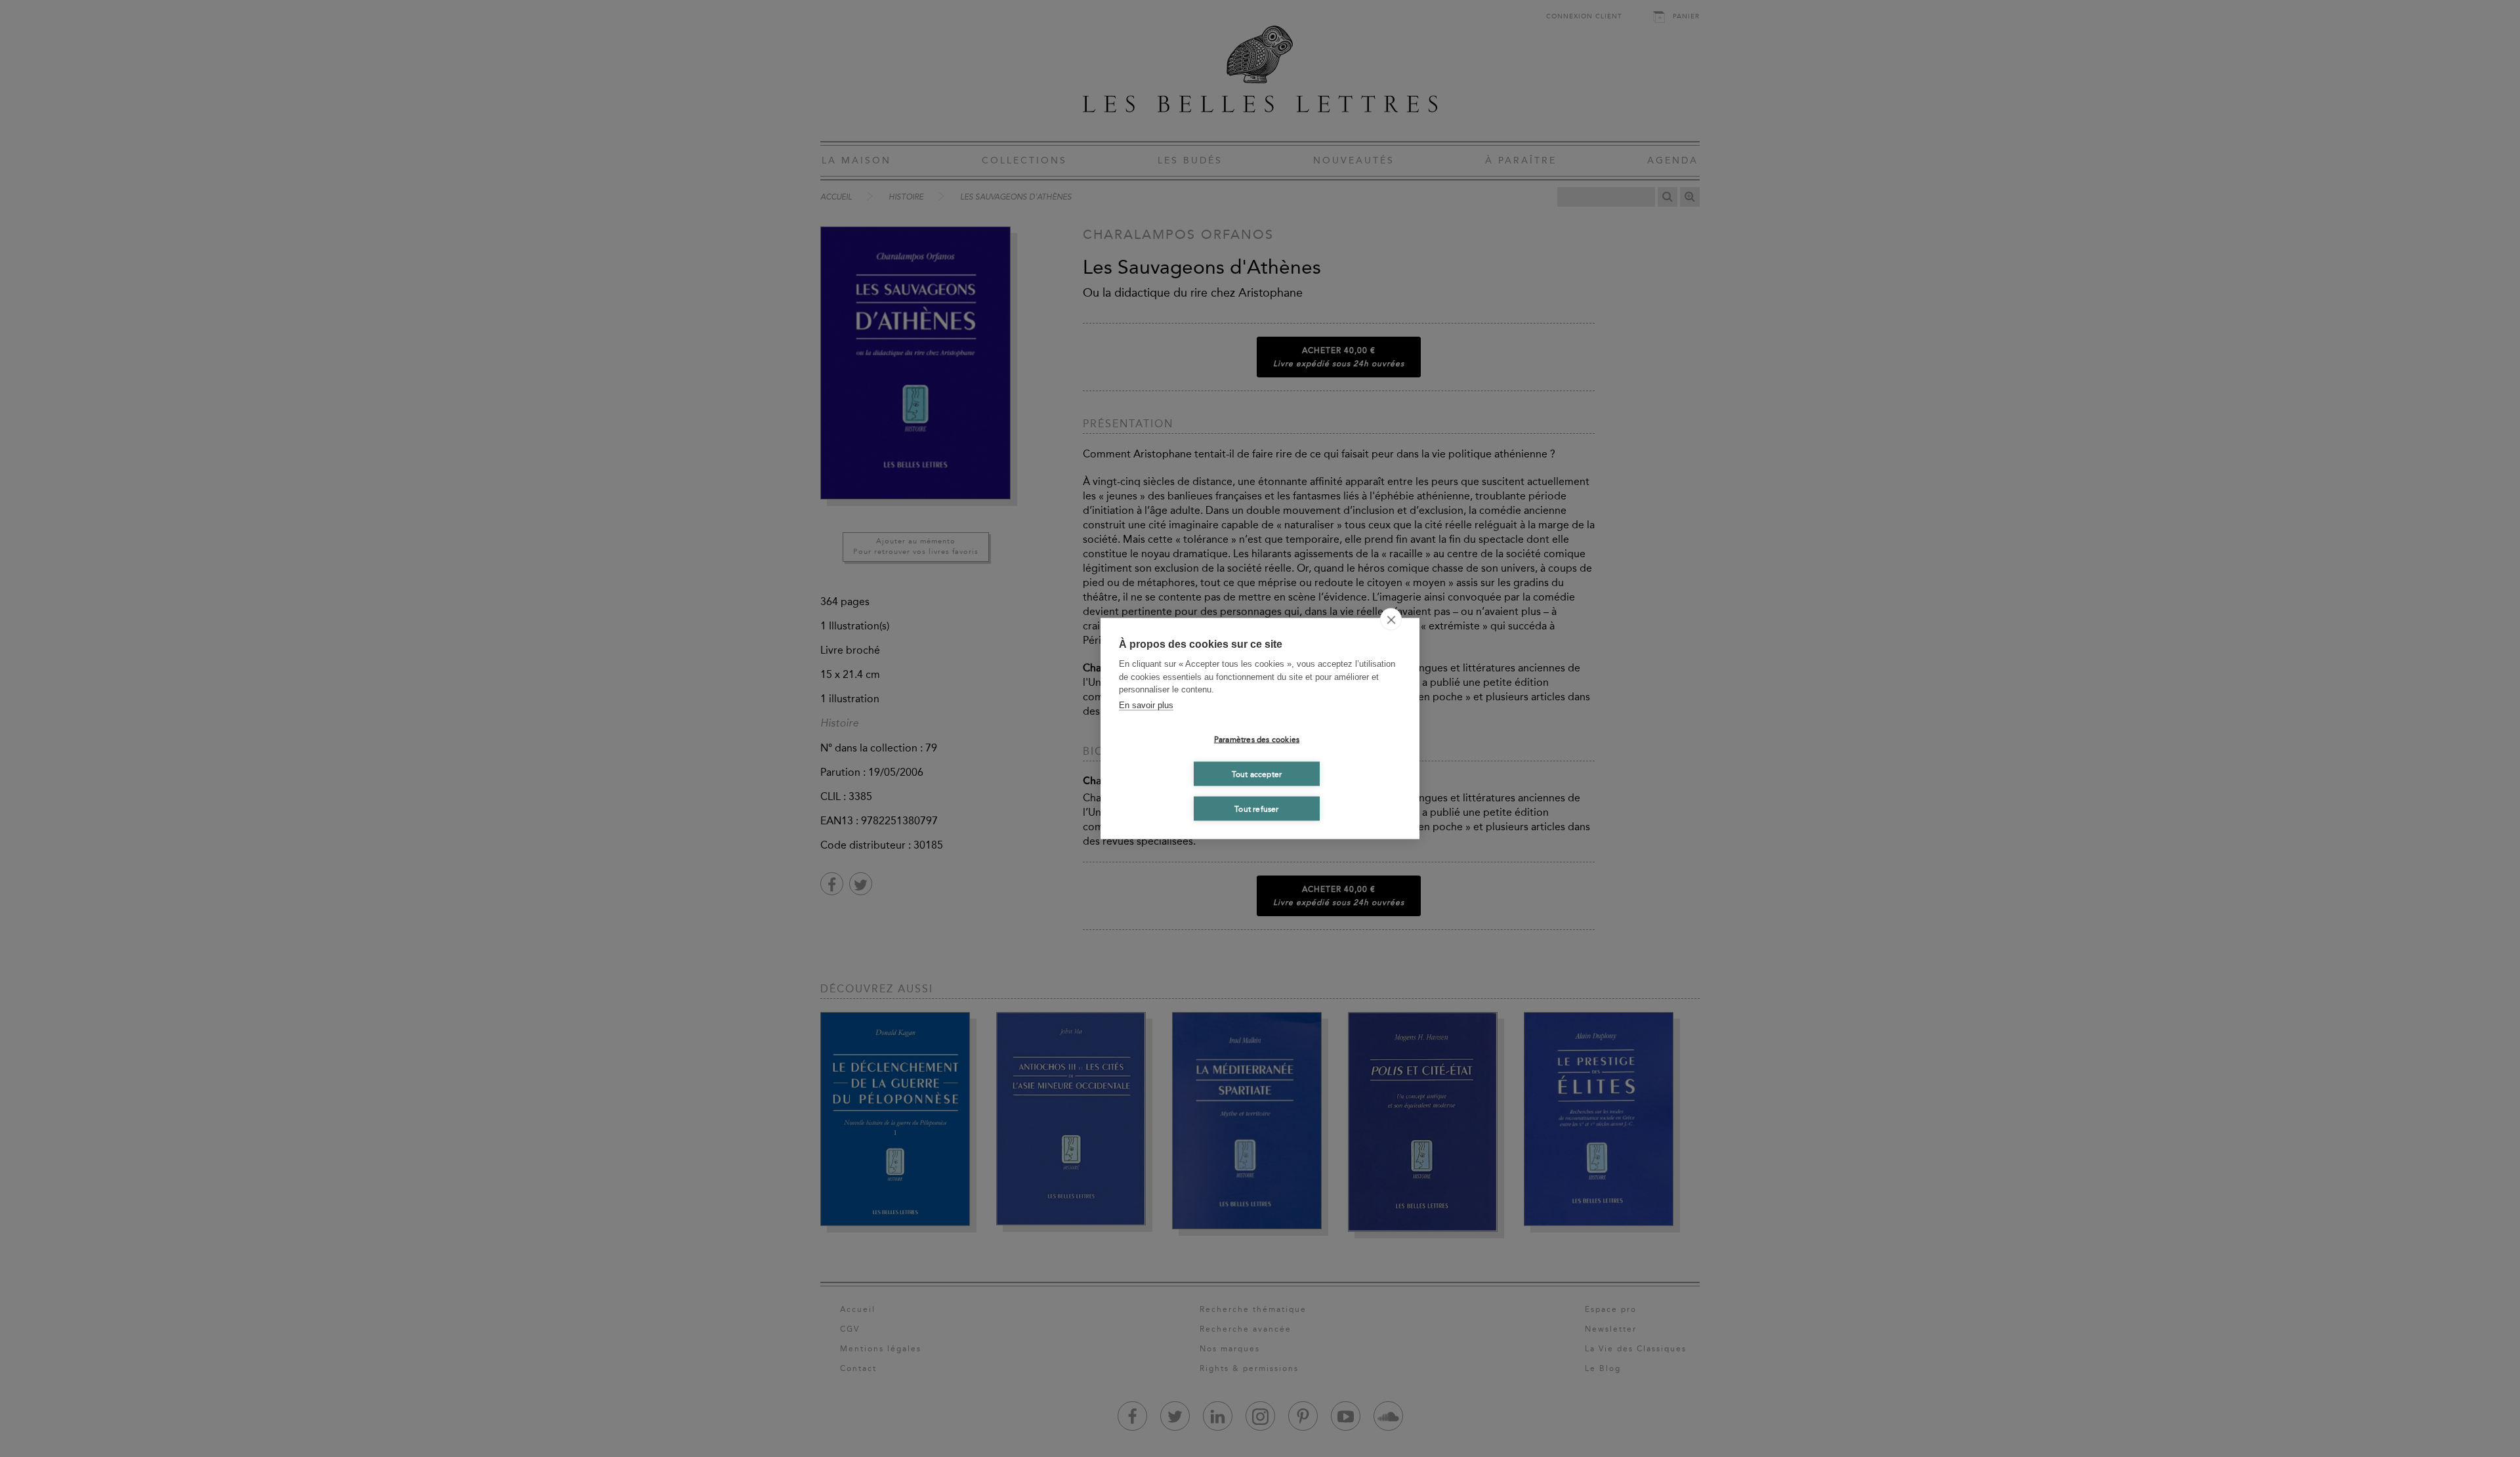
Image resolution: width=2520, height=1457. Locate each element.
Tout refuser (1256, 809)
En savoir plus (1146, 705)
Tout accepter (1257, 774)
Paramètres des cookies (1257, 739)
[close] (1391, 620)
